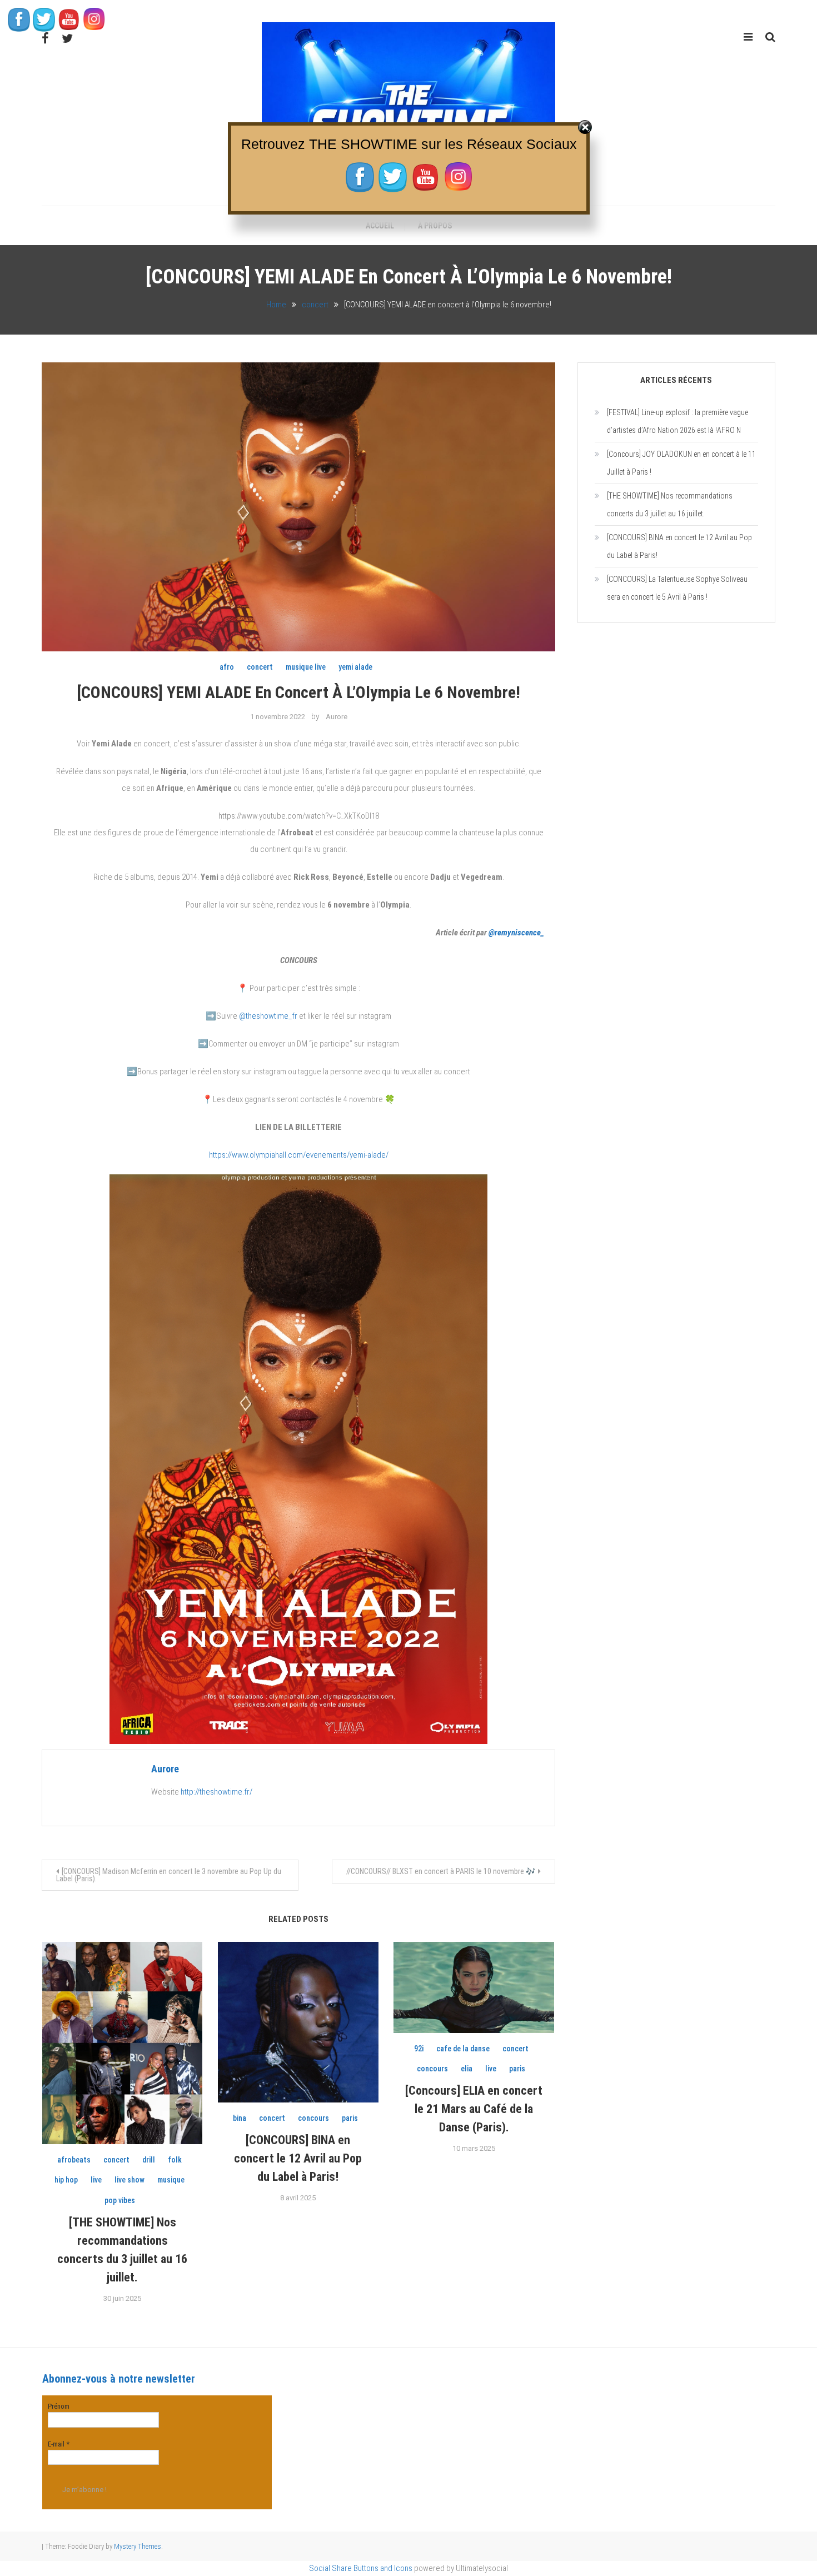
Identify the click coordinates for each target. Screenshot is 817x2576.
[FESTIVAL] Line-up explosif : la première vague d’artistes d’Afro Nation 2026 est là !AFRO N (677, 421)
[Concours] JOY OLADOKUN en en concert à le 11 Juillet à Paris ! (681, 463)
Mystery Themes (138, 2546)
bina (240, 2118)
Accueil (380, 226)
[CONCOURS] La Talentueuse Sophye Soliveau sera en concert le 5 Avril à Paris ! (677, 588)
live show (129, 2180)
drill (149, 2160)
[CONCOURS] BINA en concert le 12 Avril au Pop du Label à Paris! (298, 2158)
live (96, 2180)
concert (260, 667)
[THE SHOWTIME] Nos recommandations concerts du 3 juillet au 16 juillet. (670, 505)
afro (227, 667)
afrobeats (74, 2160)
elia (467, 2069)
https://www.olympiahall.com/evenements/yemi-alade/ (299, 1155)
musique (171, 2180)
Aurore (337, 717)
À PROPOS (435, 226)
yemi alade (355, 667)
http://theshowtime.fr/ (216, 1792)
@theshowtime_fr (268, 1016)
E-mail (59, 2444)
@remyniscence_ (516, 933)
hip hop (66, 2180)
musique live (306, 667)
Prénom (59, 2406)
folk (175, 2160)
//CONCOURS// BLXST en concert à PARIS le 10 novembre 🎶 (441, 1871)
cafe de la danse (463, 2049)
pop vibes (120, 2200)
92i (419, 2049)
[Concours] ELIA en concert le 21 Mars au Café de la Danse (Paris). (474, 2109)
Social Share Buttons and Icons (361, 2568)
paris (350, 2118)
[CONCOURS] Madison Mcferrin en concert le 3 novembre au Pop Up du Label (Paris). (169, 1875)
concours (313, 2118)
